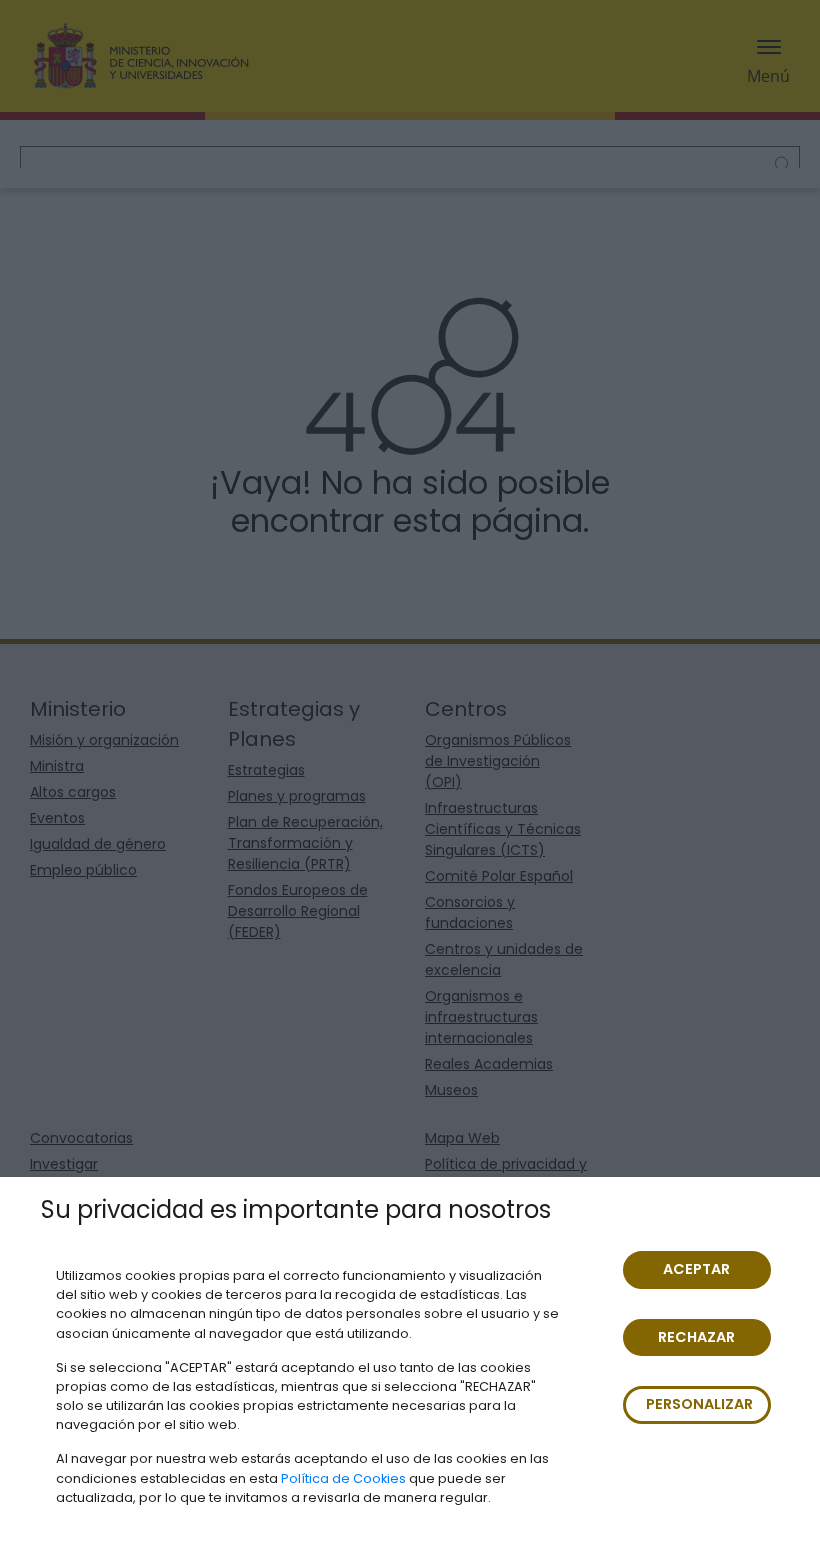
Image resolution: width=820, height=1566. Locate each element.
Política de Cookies (343, 1478)
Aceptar (696, 1269)
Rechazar (696, 1337)
